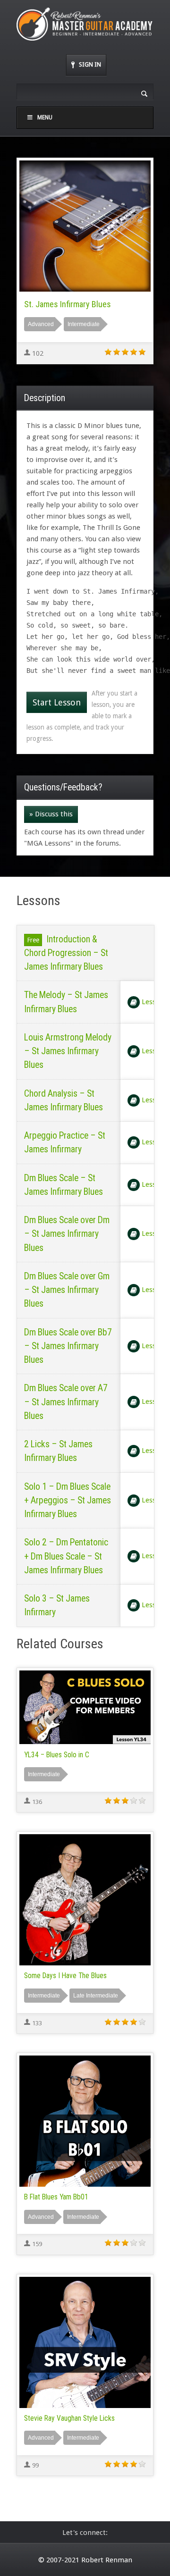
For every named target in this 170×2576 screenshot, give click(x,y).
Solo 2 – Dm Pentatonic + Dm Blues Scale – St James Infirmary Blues (66, 1556)
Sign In (90, 64)
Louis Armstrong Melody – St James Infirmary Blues (68, 1051)
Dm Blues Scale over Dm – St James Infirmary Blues (67, 1234)
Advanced (41, 324)
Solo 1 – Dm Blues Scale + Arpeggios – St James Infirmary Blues (68, 1501)
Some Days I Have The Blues (65, 1976)
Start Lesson (57, 702)
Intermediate (84, 324)
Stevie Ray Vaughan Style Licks (69, 2418)
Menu (45, 117)
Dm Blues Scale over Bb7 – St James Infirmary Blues (68, 1346)
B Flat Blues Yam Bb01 (56, 2197)
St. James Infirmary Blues (68, 304)
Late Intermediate (96, 1996)
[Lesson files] (134, 1142)
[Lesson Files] (134, 1002)
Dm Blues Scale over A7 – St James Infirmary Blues (66, 1402)
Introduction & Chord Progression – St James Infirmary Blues (66, 953)
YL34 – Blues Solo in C (57, 1755)
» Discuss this (51, 814)
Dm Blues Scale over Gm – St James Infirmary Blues (67, 1290)
